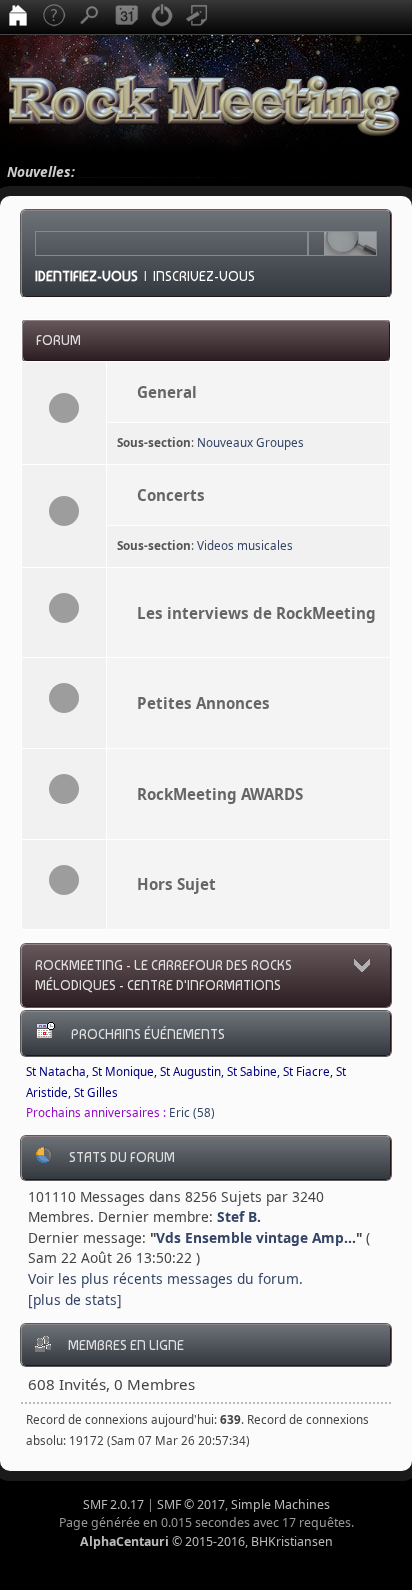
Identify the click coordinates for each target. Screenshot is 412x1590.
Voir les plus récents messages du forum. (165, 1278)
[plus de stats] (75, 1299)
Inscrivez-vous (204, 276)
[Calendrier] (126, 17)
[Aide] (54, 17)
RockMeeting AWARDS (220, 794)
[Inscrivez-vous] (198, 17)
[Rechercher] (90, 17)
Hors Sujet (176, 884)
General (167, 392)
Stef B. (239, 1216)
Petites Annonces (203, 703)
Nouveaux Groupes (250, 442)
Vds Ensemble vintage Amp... (256, 1237)
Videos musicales (245, 545)
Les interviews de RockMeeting (256, 613)
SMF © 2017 (191, 1504)
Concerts (171, 495)
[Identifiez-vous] (162, 17)
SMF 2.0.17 (113, 1504)
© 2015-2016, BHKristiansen (206, 1541)
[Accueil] (18, 17)
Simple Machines (280, 1504)
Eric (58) (192, 1112)
